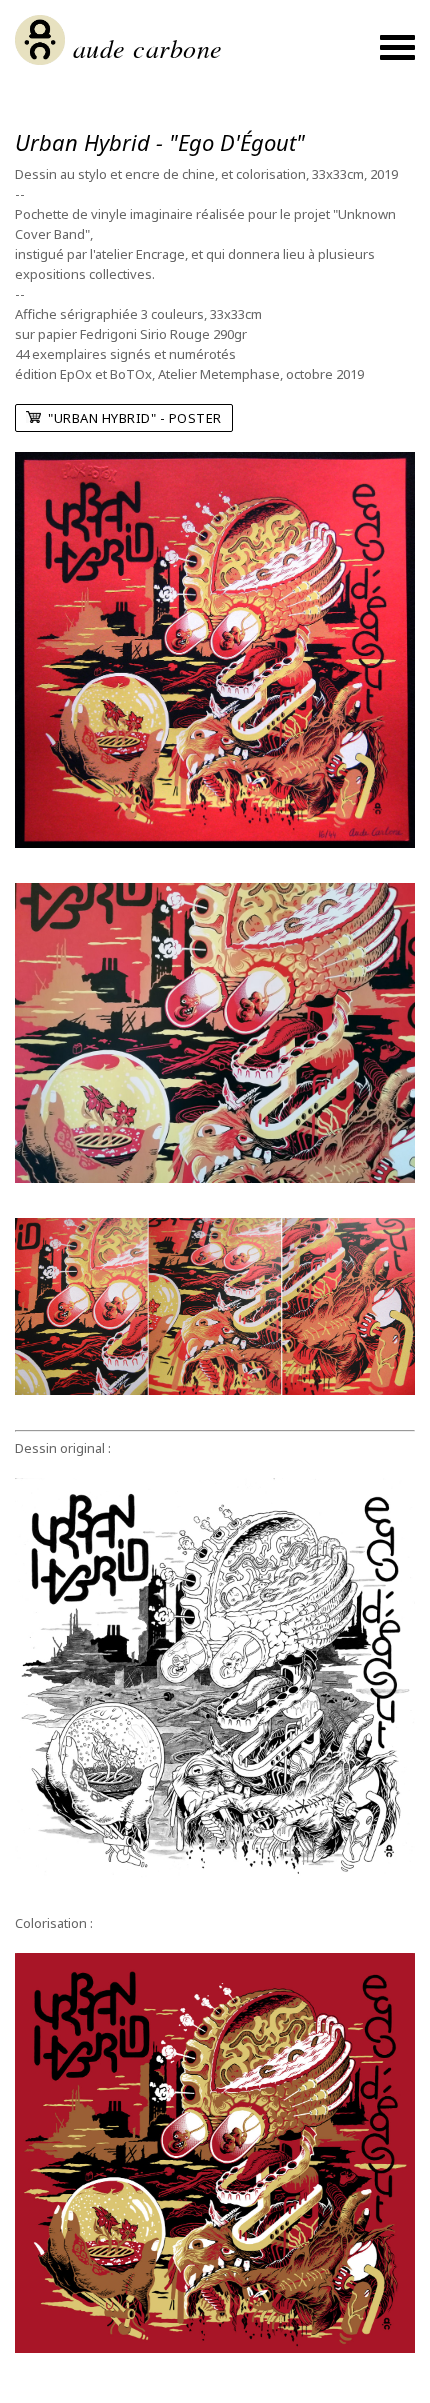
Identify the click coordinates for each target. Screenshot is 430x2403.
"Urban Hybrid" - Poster (131, 418)
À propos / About (215, 111)
